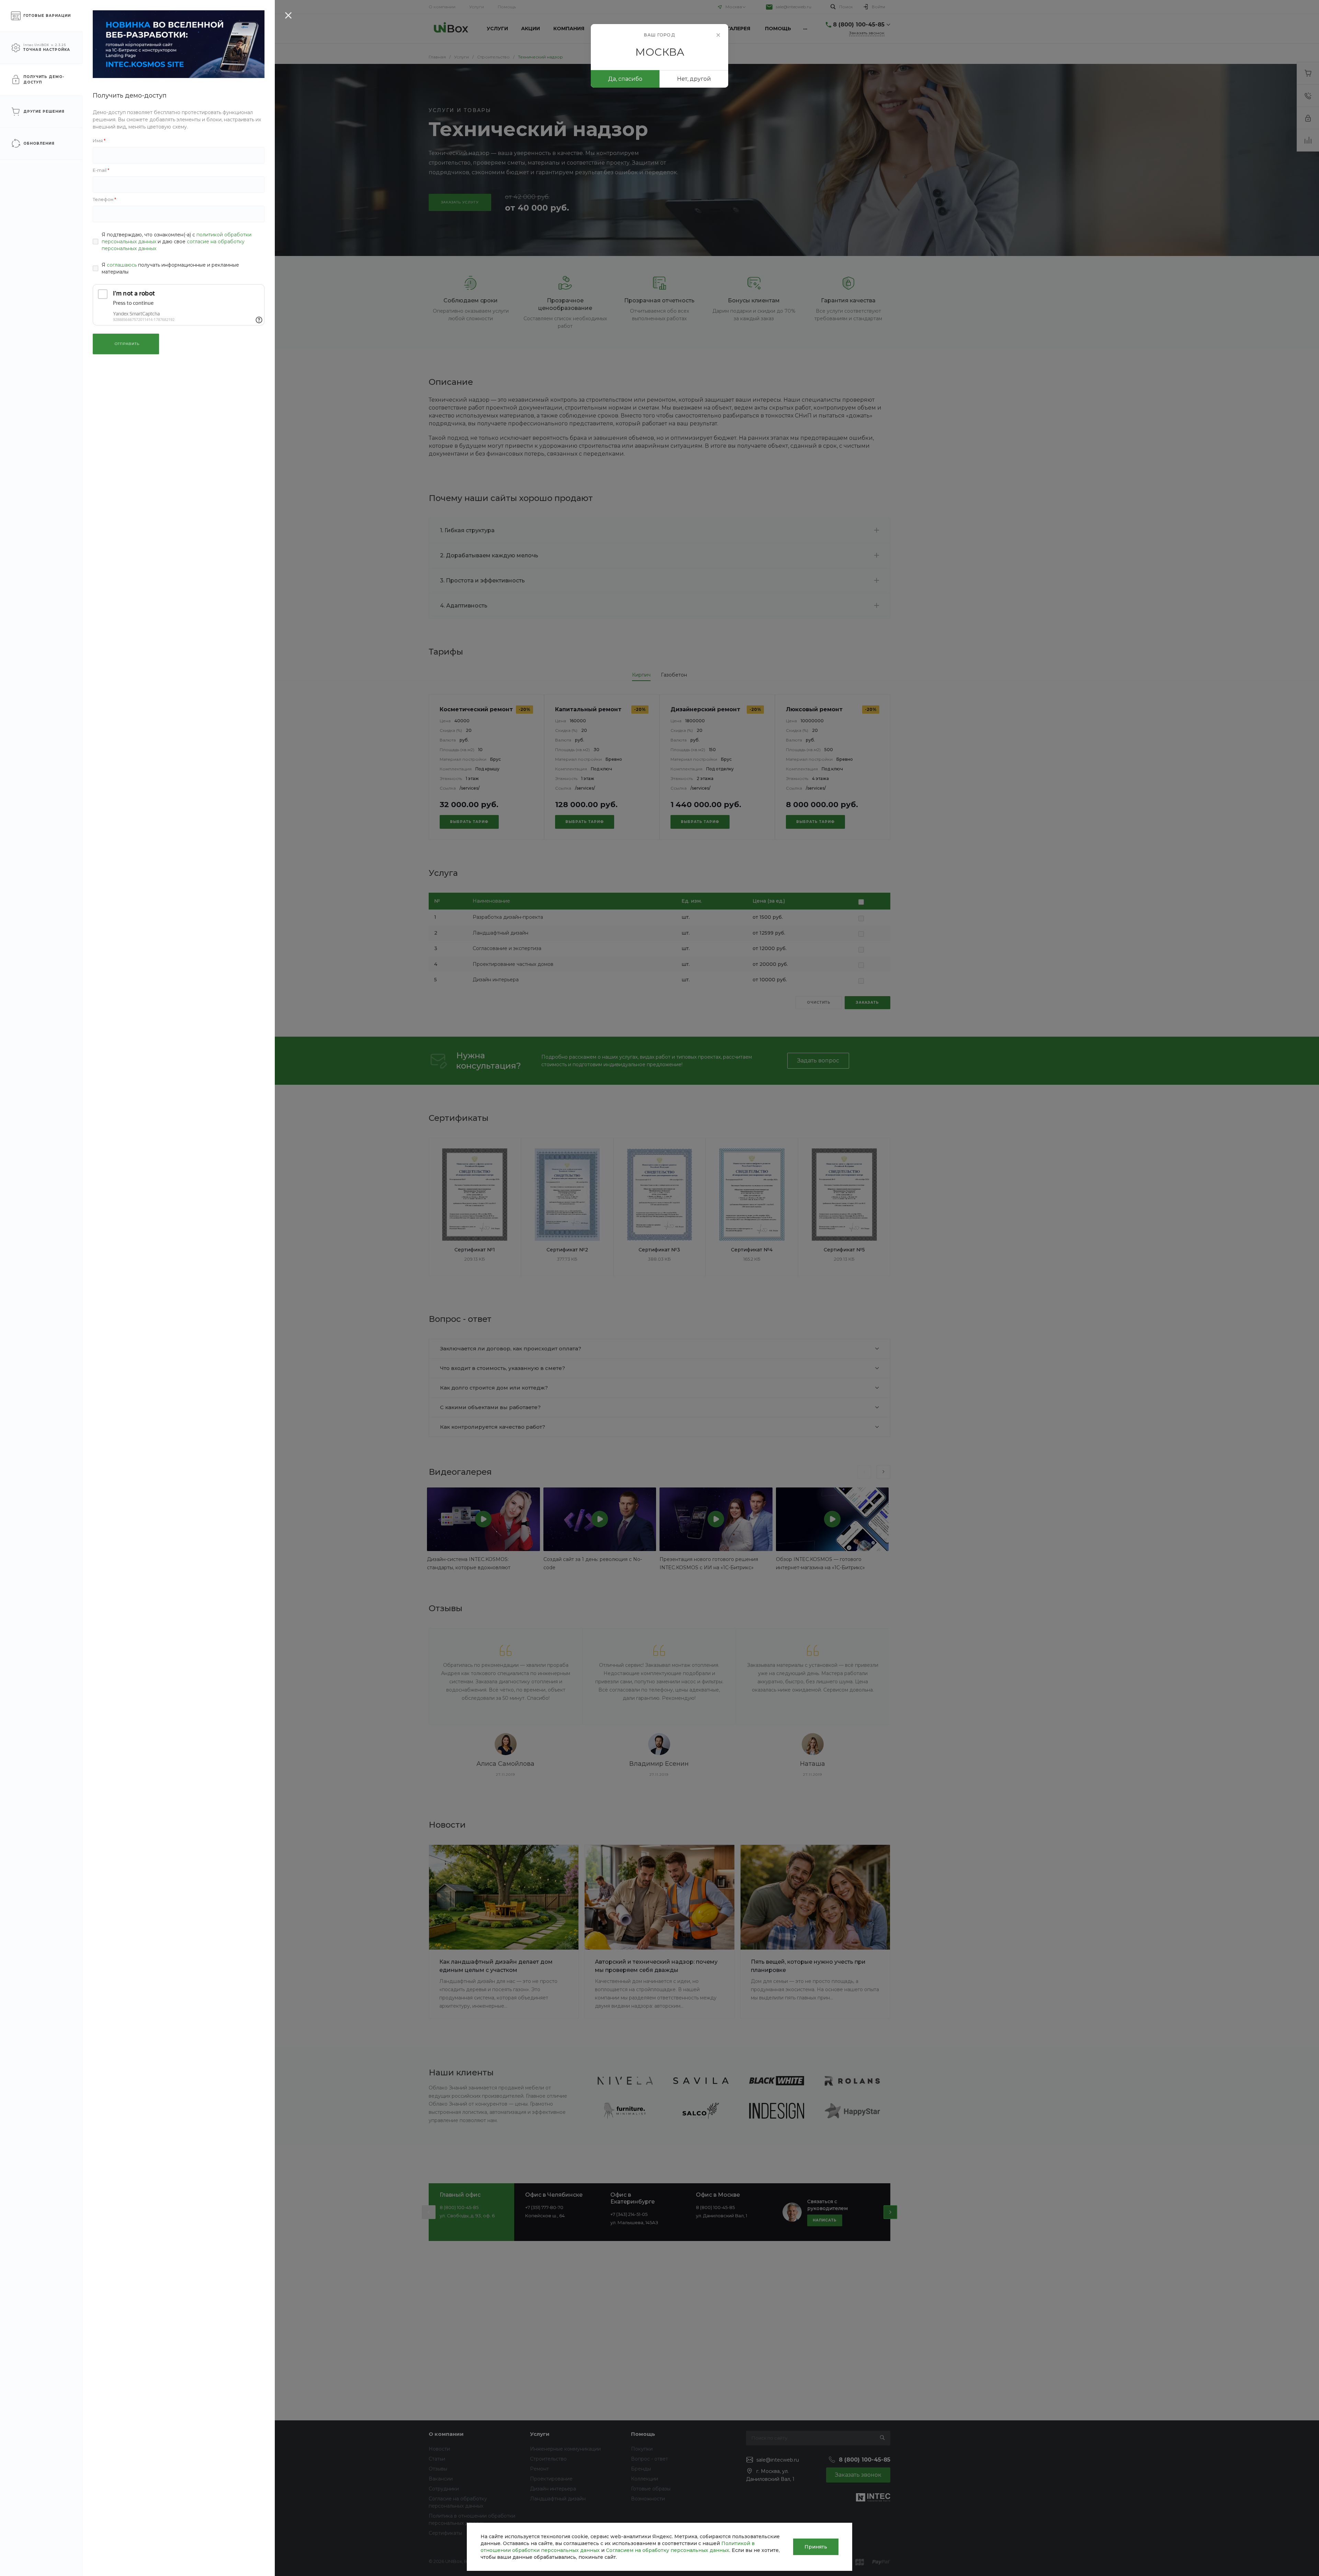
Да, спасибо (625, 79)
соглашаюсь (122, 265)
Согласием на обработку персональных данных (668, 2550)
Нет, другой (694, 79)
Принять (816, 2547)
